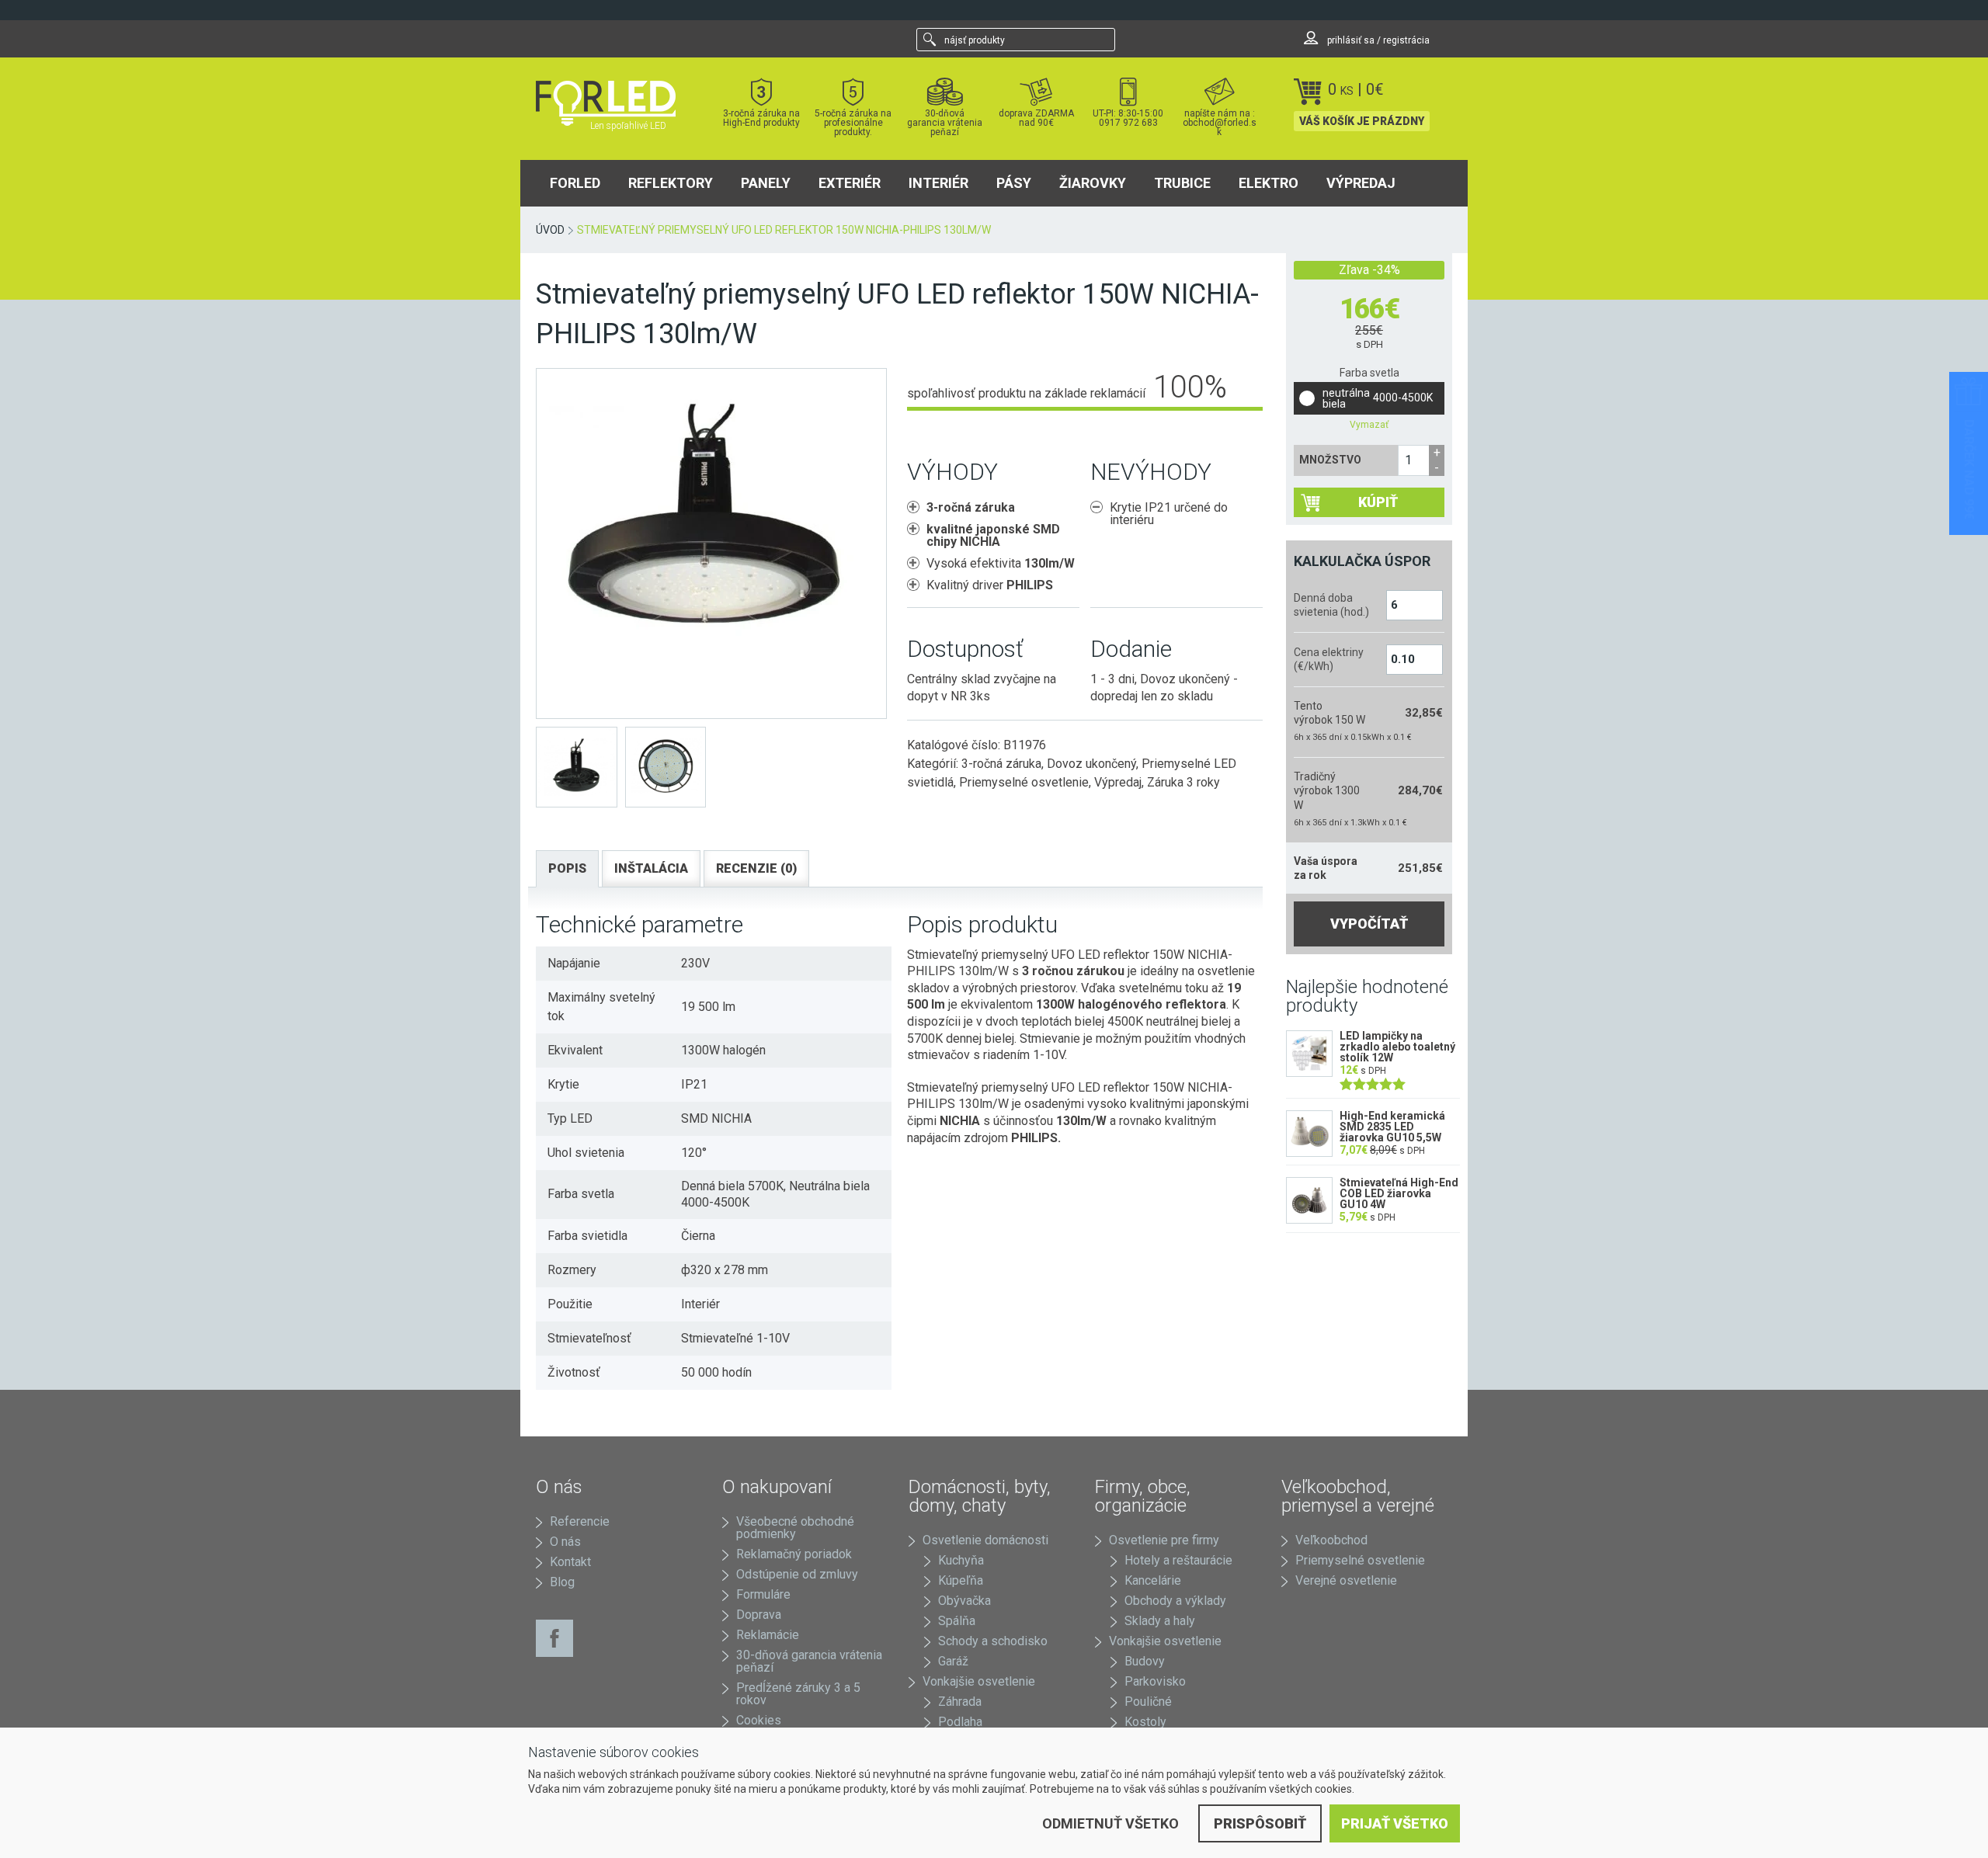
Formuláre (763, 1594)
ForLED (575, 183)
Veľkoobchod (1331, 1540)
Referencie (580, 1521)
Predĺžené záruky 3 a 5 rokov (798, 1694)
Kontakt (570, 1562)
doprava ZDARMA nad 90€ (1036, 118)
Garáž (953, 1661)
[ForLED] (615, 103)
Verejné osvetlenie (1346, 1580)
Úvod (550, 230)
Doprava (759, 1615)
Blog (562, 1582)
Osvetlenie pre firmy (1164, 1540)
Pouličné (1148, 1702)
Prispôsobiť (1260, 1823)
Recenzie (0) (756, 868)
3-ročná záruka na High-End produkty (761, 118)
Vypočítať (1369, 924)
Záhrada (960, 1702)
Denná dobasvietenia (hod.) (1331, 605)
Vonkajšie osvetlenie (979, 1681)
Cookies (759, 1720)
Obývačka (964, 1601)
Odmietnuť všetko (1110, 1823)
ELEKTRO (1269, 183)
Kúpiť (1378, 502)
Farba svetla (1369, 373)
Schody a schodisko (993, 1641)
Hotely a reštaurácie (1178, 1560)
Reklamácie (768, 1635)
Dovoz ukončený (1091, 764)
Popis (567, 868)
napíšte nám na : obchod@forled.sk (1220, 122)
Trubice (1182, 183)
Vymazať (1369, 425)
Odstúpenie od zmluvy (797, 1574)
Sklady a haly (1160, 1621)
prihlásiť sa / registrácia (1377, 40)
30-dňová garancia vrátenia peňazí (945, 122)
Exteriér (850, 183)
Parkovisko (1155, 1681)
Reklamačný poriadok (794, 1554)
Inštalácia (651, 868)
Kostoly (1145, 1722)
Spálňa (957, 1621)
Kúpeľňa (961, 1580)
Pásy (1014, 183)
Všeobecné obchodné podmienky (795, 1528)
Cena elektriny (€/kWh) (1329, 659)
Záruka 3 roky (1183, 782)
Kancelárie (1153, 1580)
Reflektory (671, 183)
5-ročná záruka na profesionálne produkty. (853, 122)
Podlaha (960, 1722)
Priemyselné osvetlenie (1024, 782)
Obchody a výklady (1175, 1601)
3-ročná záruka (1001, 764)
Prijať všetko (1395, 1823)
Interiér (938, 183)
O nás (565, 1542)
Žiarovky (1093, 183)
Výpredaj (1361, 183)
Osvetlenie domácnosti (985, 1540)
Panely (766, 183)
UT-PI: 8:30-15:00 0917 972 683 (1128, 118)
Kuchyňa (961, 1560)
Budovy (1145, 1661)
